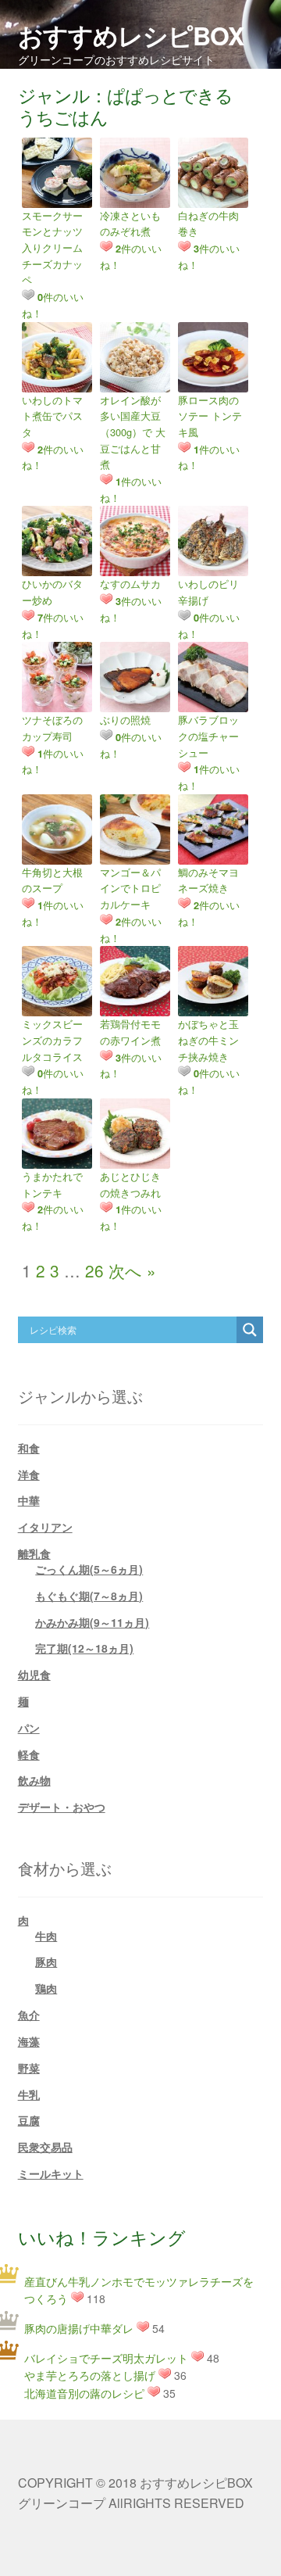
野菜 (29, 2068)
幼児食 (34, 1675)
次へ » (132, 1270)
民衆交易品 (45, 2147)
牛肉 (46, 1936)
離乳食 (34, 1553)
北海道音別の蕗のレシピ (84, 2393)
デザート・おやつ (62, 1807)
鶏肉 (46, 1988)
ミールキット (51, 2173)
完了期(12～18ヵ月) (84, 1648)
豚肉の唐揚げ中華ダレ (79, 2328)
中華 (29, 1500)
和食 (29, 1448)
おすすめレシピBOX (131, 35)
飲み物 (34, 1780)
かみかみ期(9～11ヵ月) (92, 1622)
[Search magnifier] (250, 1330)
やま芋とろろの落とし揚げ (90, 2375)
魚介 (29, 2015)
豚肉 (46, 1962)
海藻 (29, 2041)
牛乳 (29, 2094)
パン (29, 1728)
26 (94, 1270)
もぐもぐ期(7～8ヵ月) (89, 1596)
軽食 (29, 1754)
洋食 (29, 1474)
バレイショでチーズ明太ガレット (106, 2358)
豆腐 (29, 2120)
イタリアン (45, 1527)
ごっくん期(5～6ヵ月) (89, 1569)
